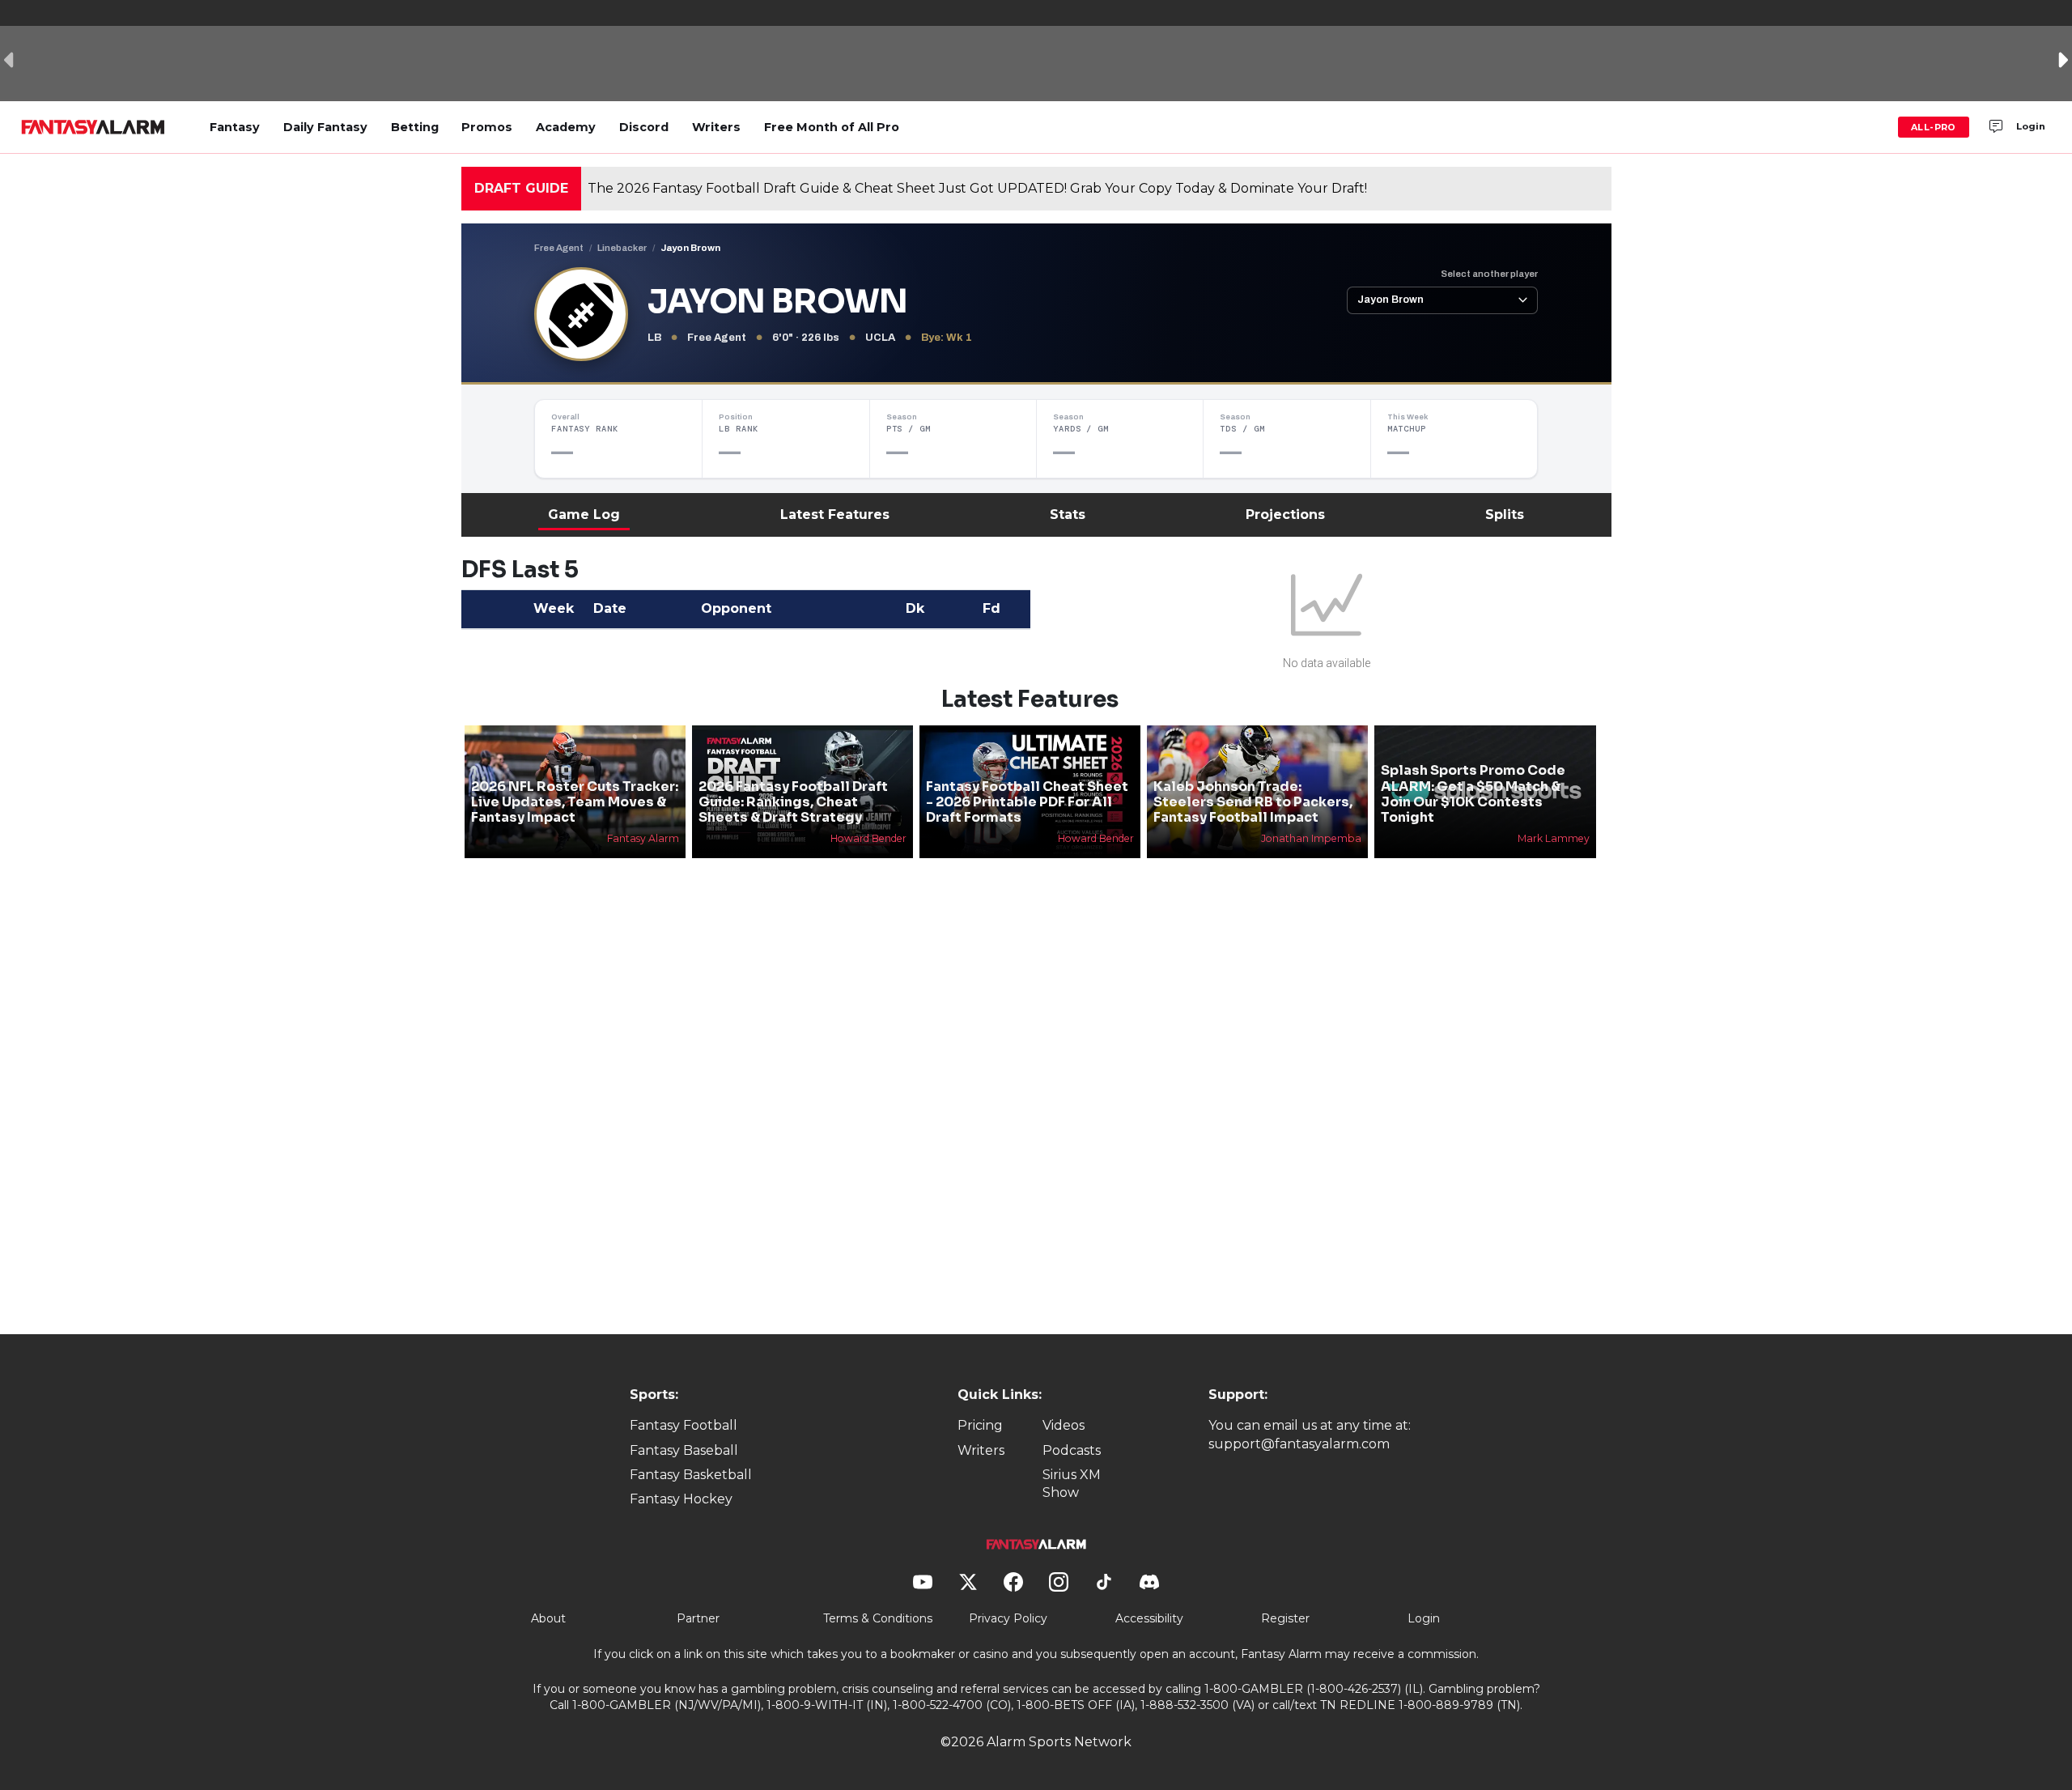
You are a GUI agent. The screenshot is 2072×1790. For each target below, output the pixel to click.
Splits (1505, 514)
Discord (644, 127)
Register (1285, 1618)
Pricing (980, 1425)
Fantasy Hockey (681, 1499)
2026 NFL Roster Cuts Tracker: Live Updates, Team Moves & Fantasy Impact (575, 802)
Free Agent (559, 248)
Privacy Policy (1008, 1618)
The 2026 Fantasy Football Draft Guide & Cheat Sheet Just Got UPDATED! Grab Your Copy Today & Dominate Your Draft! (977, 188)
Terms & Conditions (878, 1618)
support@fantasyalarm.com (1299, 1444)
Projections (1285, 514)
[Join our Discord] (1996, 127)
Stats (1068, 514)
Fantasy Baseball (684, 1450)
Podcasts (1072, 1450)
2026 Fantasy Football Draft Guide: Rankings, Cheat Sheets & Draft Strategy (793, 802)
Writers (716, 127)
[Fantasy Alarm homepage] (93, 127)
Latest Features (835, 514)
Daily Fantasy (325, 127)
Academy (566, 127)
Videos (1064, 1425)
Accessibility (1149, 1618)
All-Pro (1934, 127)
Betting (415, 127)
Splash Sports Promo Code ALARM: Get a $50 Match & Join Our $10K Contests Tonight (1473, 794)
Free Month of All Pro (832, 127)
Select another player (1489, 274)
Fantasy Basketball (691, 1475)
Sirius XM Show (1072, 1484)
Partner (698, 1618)
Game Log (584, 514)
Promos (487, 127)
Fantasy (235, 127)
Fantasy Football (684, 1425)
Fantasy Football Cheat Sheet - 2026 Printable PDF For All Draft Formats (1027, 802)
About (548, 1618)
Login (2031, 126)
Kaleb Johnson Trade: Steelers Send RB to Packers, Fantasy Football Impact (1253, 802)
